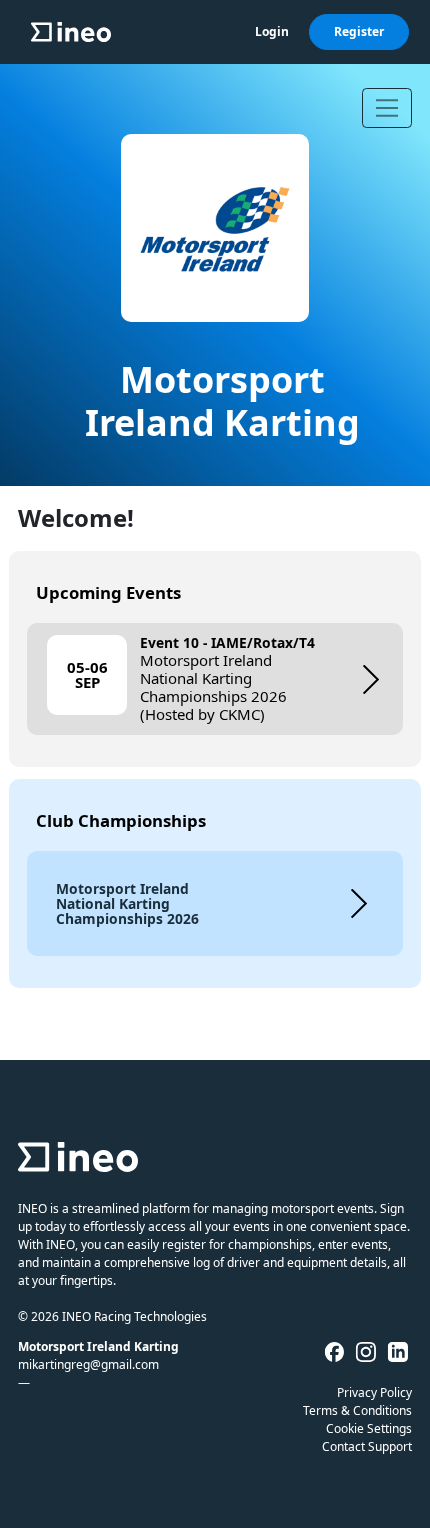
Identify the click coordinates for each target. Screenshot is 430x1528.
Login (272, 31)
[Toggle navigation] (387, 108)
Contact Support (367, 1446)
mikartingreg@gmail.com (88, 1364)
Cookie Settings (369, 1428)
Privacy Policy (374, 1392)
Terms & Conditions (357, 1410)
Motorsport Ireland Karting (222, 401)
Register (359, 31)
